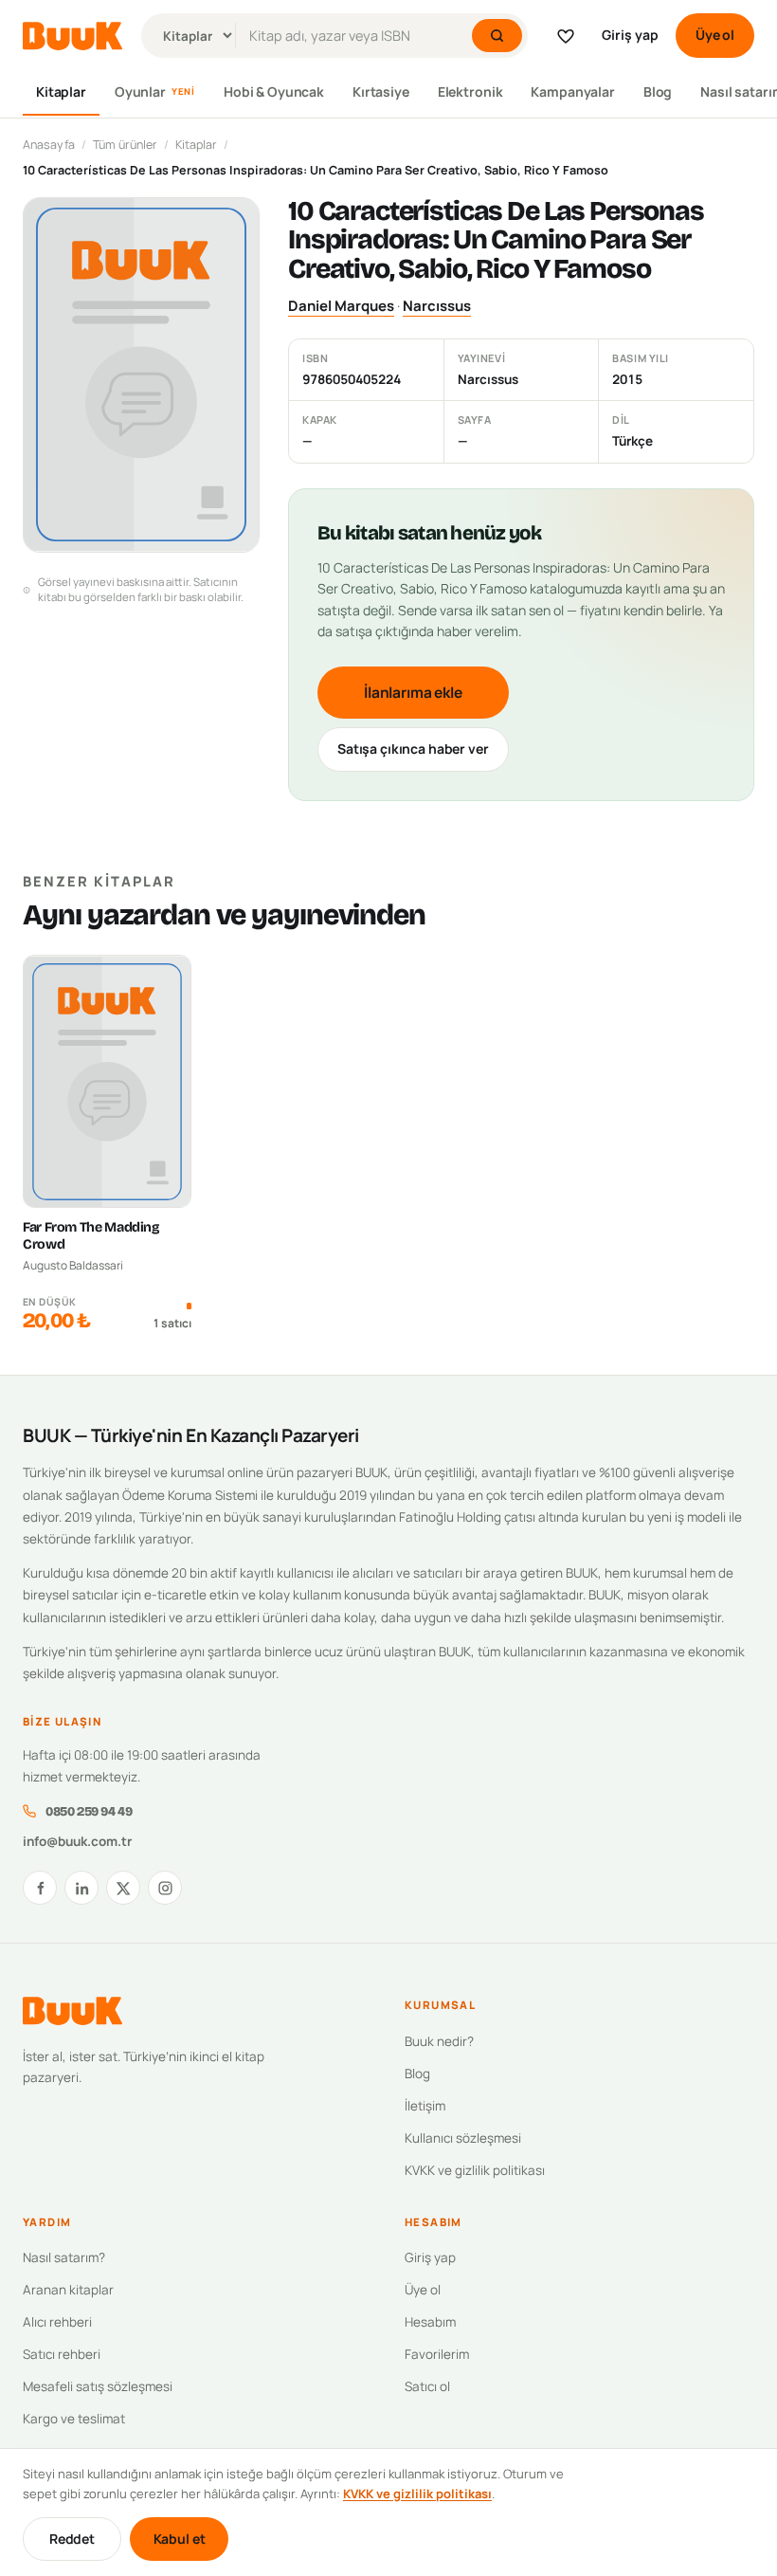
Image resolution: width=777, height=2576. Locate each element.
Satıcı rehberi (62, 2354)
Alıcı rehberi (57, 2322)
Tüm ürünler (125, 145)
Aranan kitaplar (68, 2290)
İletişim (425, 2106)
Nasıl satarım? (64, 2257)
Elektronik (470, 91)
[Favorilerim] (566, 36)
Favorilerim (437, 2354)
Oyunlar (155, 91)
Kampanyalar (572, 91)
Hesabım (430, 2322)
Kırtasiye (381, 91)
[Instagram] (165, 1888)
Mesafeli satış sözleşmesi (98, 2386)
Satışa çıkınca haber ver (413, 749)
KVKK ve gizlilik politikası (475, 2170)
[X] (123, 1888)
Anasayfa (49, 145)
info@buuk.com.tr (77, 1841)
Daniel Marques (341, 306)
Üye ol (715, 35)
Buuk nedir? (439, 2041)
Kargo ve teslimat (74, 2419)
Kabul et (180, 2539)
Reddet (72, 2539)
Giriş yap (630, 35)
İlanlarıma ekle (413, 692)
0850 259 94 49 (89, 1811)
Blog (658, 91)
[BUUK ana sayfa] (72, 36)
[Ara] (497, 36)
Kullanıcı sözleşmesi (463, 2138)
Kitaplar (61, 91)
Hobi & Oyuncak (274, 91)
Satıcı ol (427, 2386)
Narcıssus (437, 306)
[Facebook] (40, 1888)
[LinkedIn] (81, 1888)
